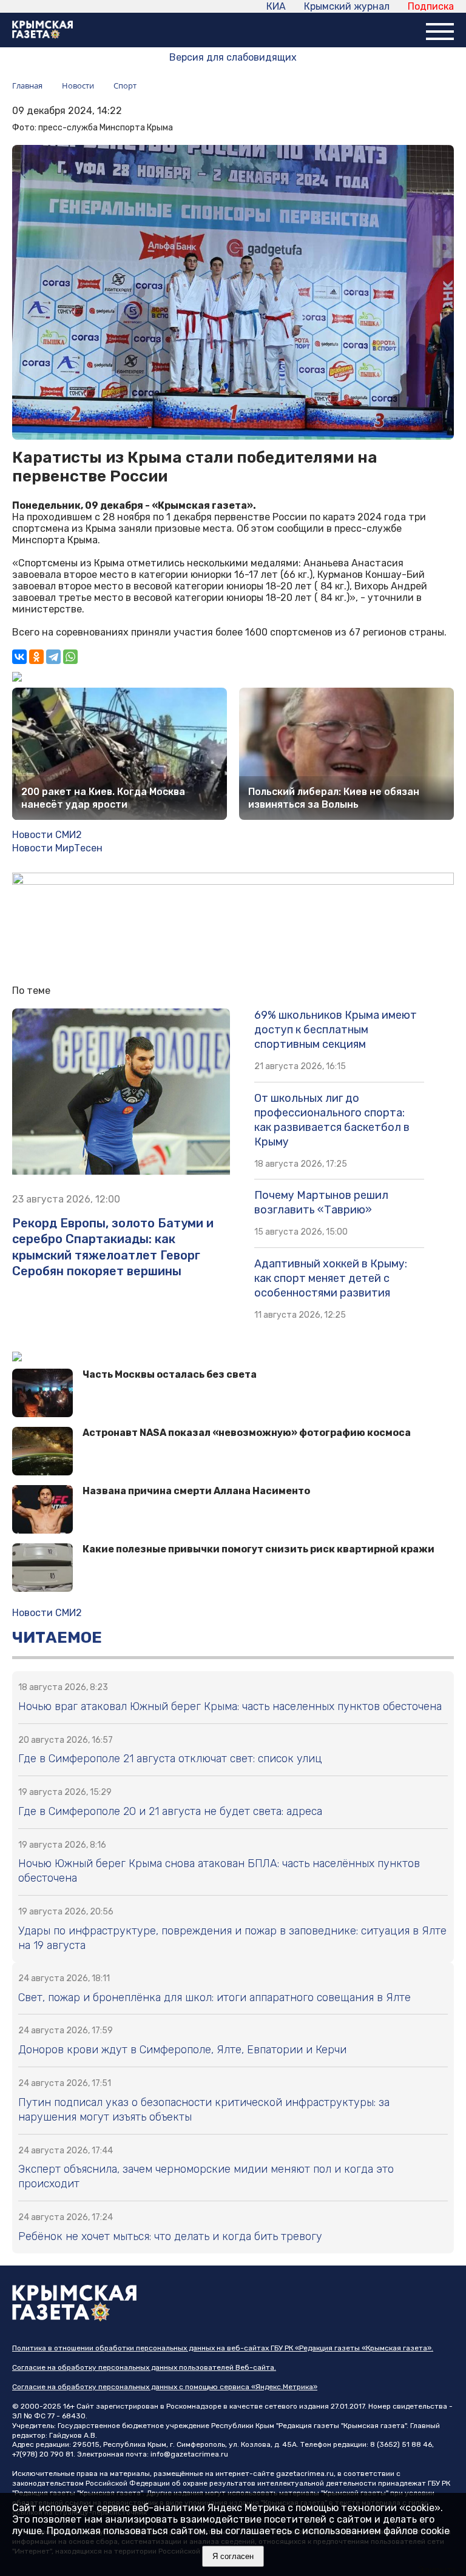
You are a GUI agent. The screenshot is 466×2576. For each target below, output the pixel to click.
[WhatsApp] (70, 657)
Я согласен (233, 2556)
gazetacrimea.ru (305, 2474)
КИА (276, 6)
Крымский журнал (347, 6)
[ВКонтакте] (19, 657)
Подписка (431, 6)
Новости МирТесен (57, 848)
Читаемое (57, 1638)
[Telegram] (53, 657)
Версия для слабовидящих (233, 57)
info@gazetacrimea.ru (189, 2454)
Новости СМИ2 (47, 835)
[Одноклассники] (36, 657)
